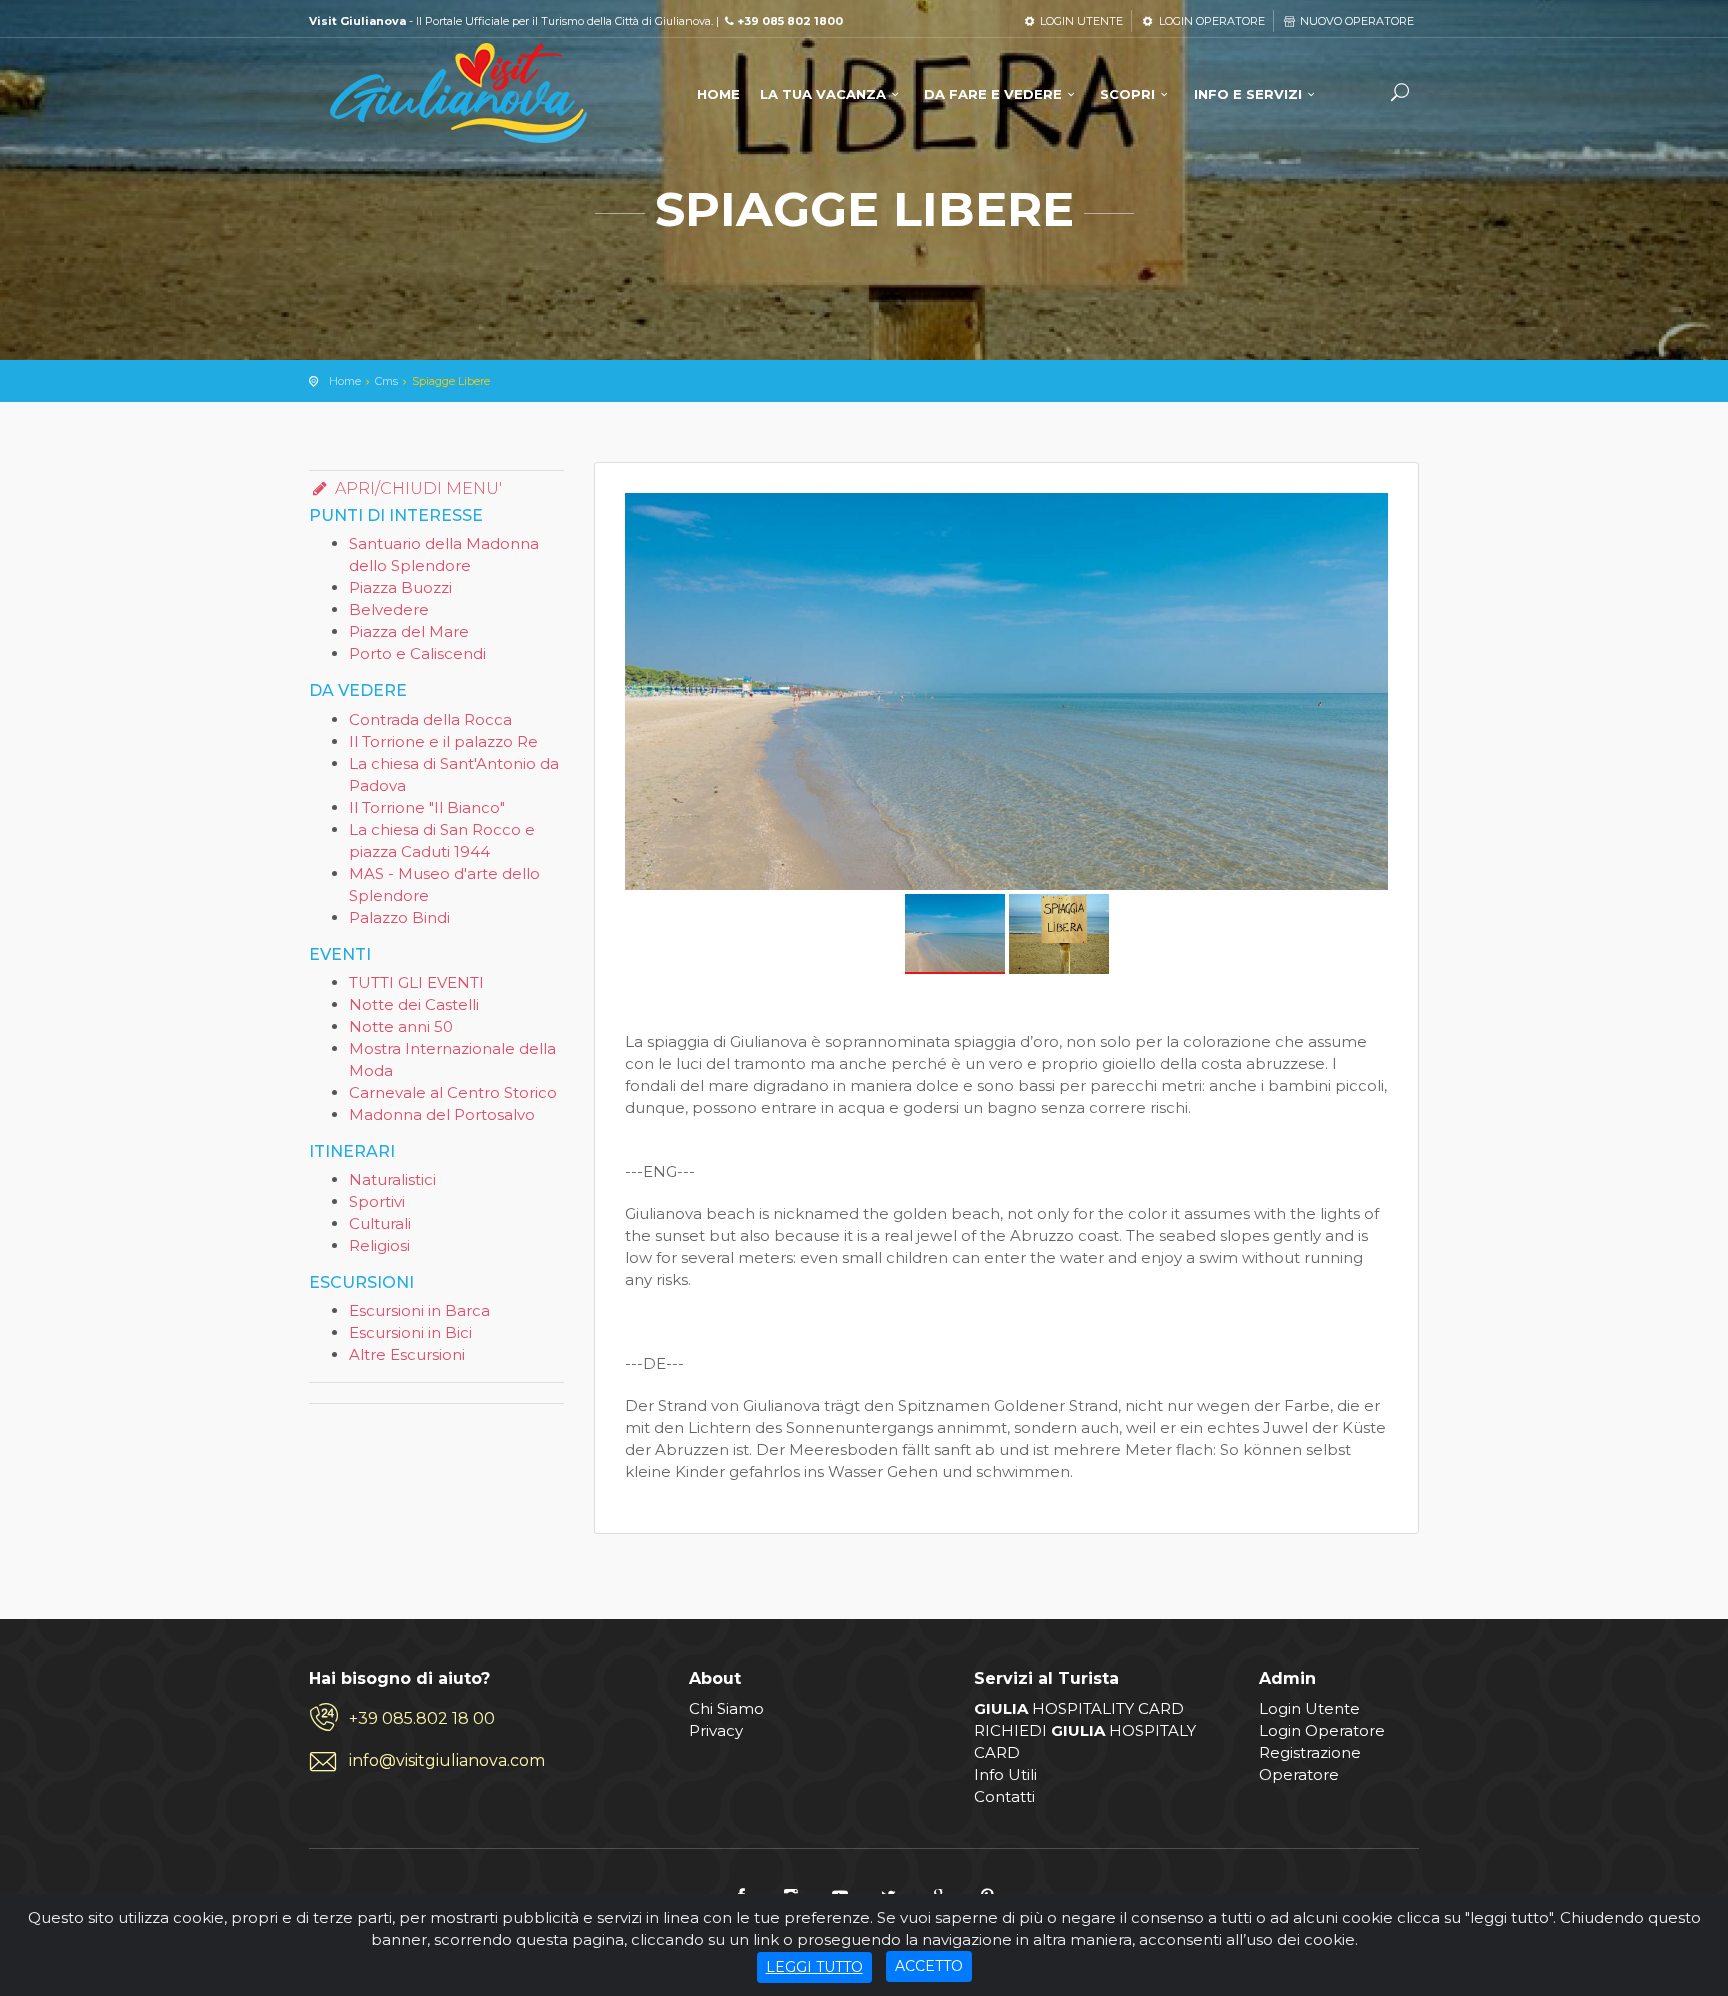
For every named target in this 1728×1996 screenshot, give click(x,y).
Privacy (716, 1730)
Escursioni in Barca (419, 1310)
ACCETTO (929, 1966)
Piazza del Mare (409, 631)
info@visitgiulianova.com (447, 1760)
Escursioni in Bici (410, 1332)
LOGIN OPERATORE (1210, 21)
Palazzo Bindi (399, 917)
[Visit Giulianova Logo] (459, 93)
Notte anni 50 (401, 1026)
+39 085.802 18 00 (422, 1718)
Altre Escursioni (407, 1354)
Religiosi (379, 1245)
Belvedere (389, 609)
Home (345, 381)
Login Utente (1309, 1708)
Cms (386, 381)
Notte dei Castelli (414, 1004)
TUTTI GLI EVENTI (416, 982)
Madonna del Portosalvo (442, 1114)
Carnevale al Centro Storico (453, 1092)
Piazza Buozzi (400, 587)
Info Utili (1005, 1774)
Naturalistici (392, 1179)
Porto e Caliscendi (417, 653)
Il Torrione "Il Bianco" (427, 807)
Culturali (380, 1223)
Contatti (1004, 1796)
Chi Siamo (726, 1708)
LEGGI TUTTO (814, 1967)
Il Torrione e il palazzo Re (443, 741)
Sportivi (377, 1201)
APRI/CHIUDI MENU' (416, 488)
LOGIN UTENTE (1080, 21)
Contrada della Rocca (430, 719)
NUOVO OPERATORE (1355, 21)
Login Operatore (1322, 1730)
